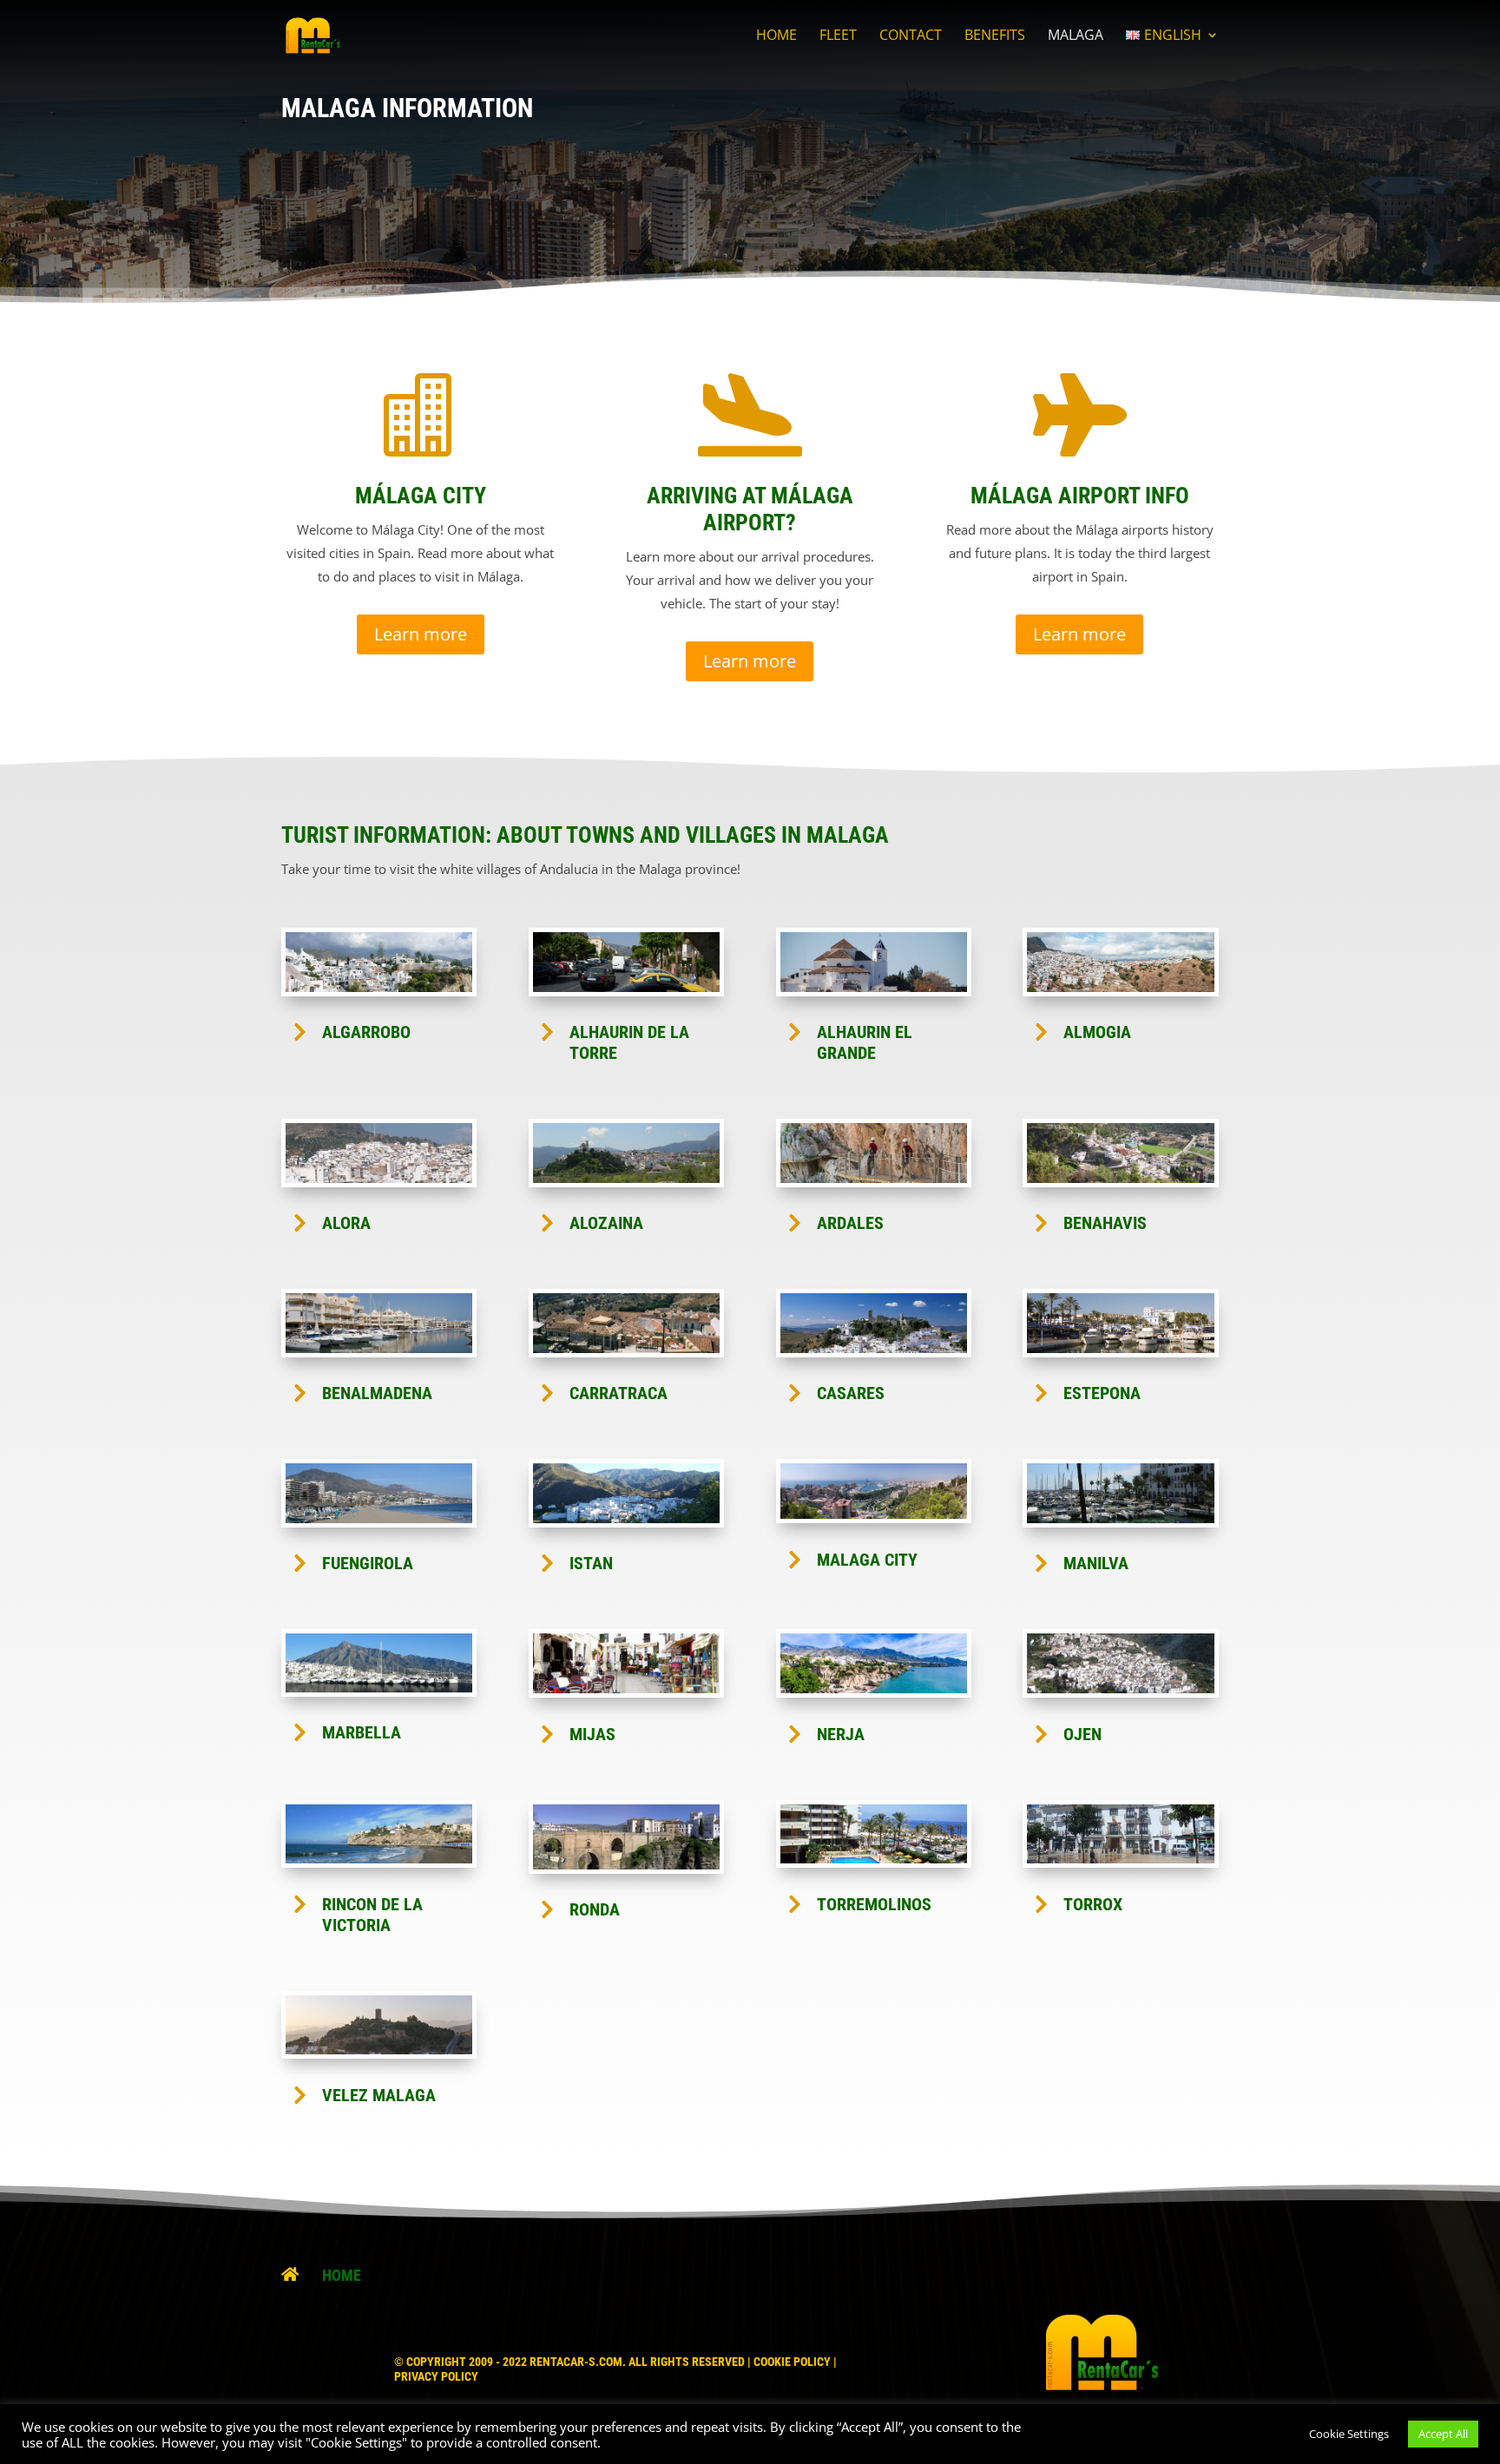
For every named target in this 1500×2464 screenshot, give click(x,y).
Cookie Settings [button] (1349, 2434)
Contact (911, 36)
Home (776, 36)
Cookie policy (792, 2362)
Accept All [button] (1443, 2434)
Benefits (995, 36)
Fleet (838, 36)
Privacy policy (436, 2376)
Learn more (421, 634)
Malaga (1076, 36)
